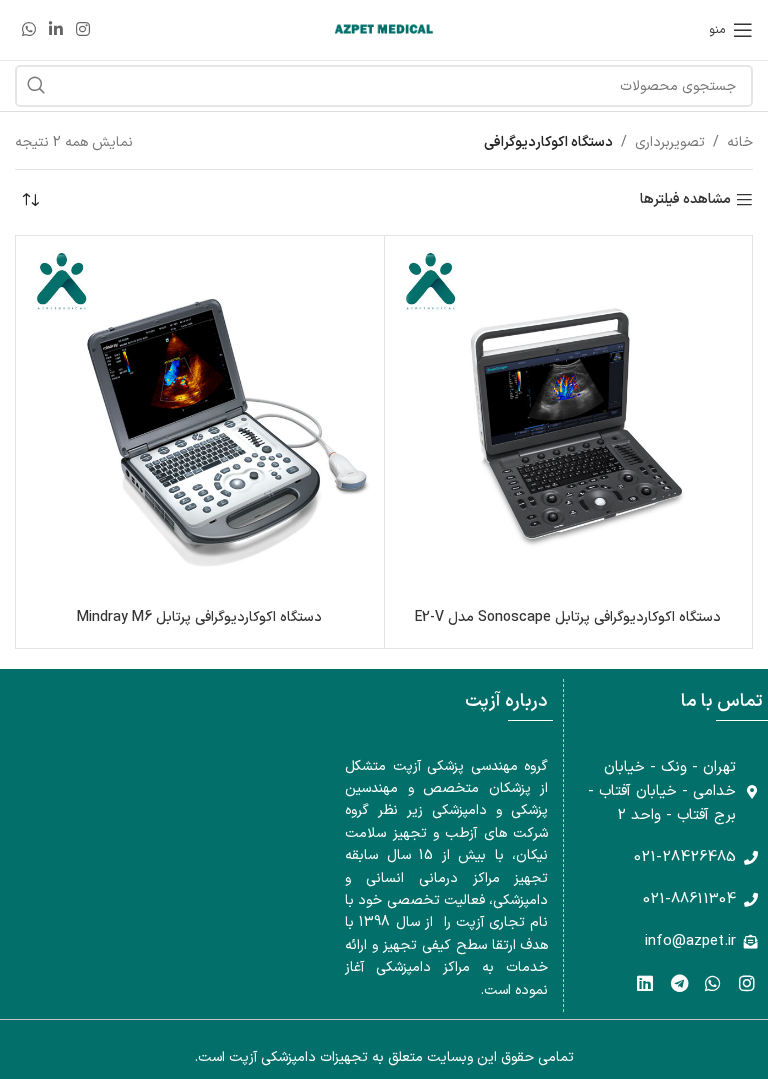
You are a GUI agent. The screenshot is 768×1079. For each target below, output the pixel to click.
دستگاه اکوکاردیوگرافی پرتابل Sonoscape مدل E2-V (568, 617)
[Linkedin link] (55, 30)
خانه (740, 142)
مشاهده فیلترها (685, 200)
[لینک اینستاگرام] (83, 30)
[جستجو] (36, 86)
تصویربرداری (670, 142)
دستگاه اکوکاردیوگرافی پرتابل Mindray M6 (199, 617)
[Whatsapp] (712, 983)
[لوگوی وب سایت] (384, 29)
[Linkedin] (645, 983)
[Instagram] (746, 983)
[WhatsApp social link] (28, 30)
